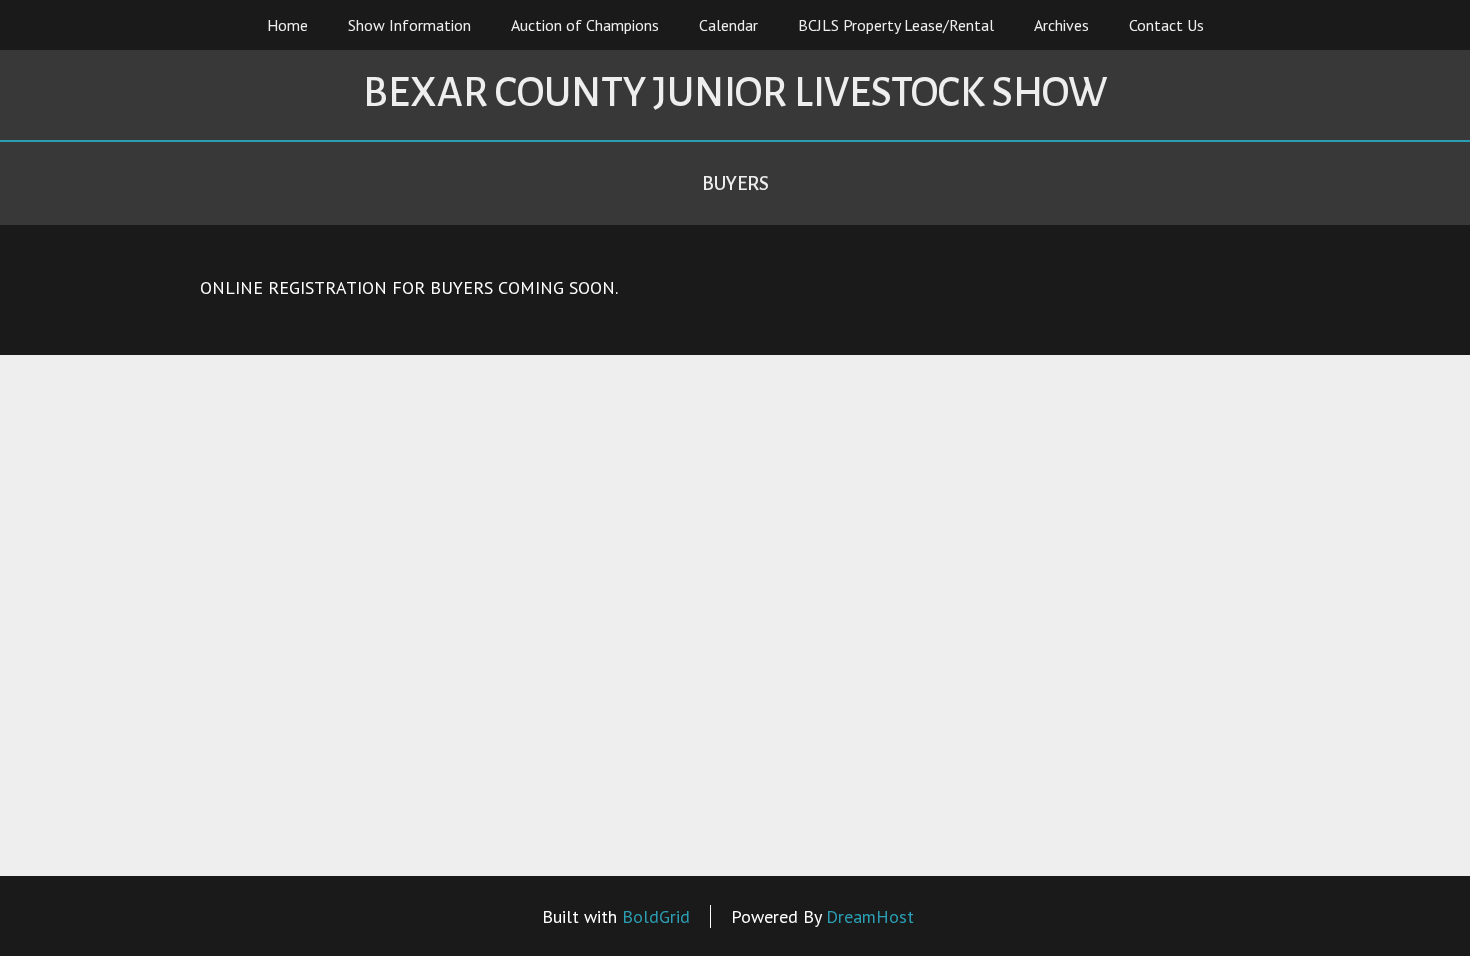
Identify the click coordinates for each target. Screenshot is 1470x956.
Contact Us (1166, 25)
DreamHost (870, 916)
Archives (1061, 25)
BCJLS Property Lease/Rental (896, 25)
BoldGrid (656, 916)
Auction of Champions (585, 25)
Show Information (409, 25)
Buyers (735, 183)
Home (287, 25)
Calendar (728, 25)
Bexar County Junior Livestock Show (735, 93)
